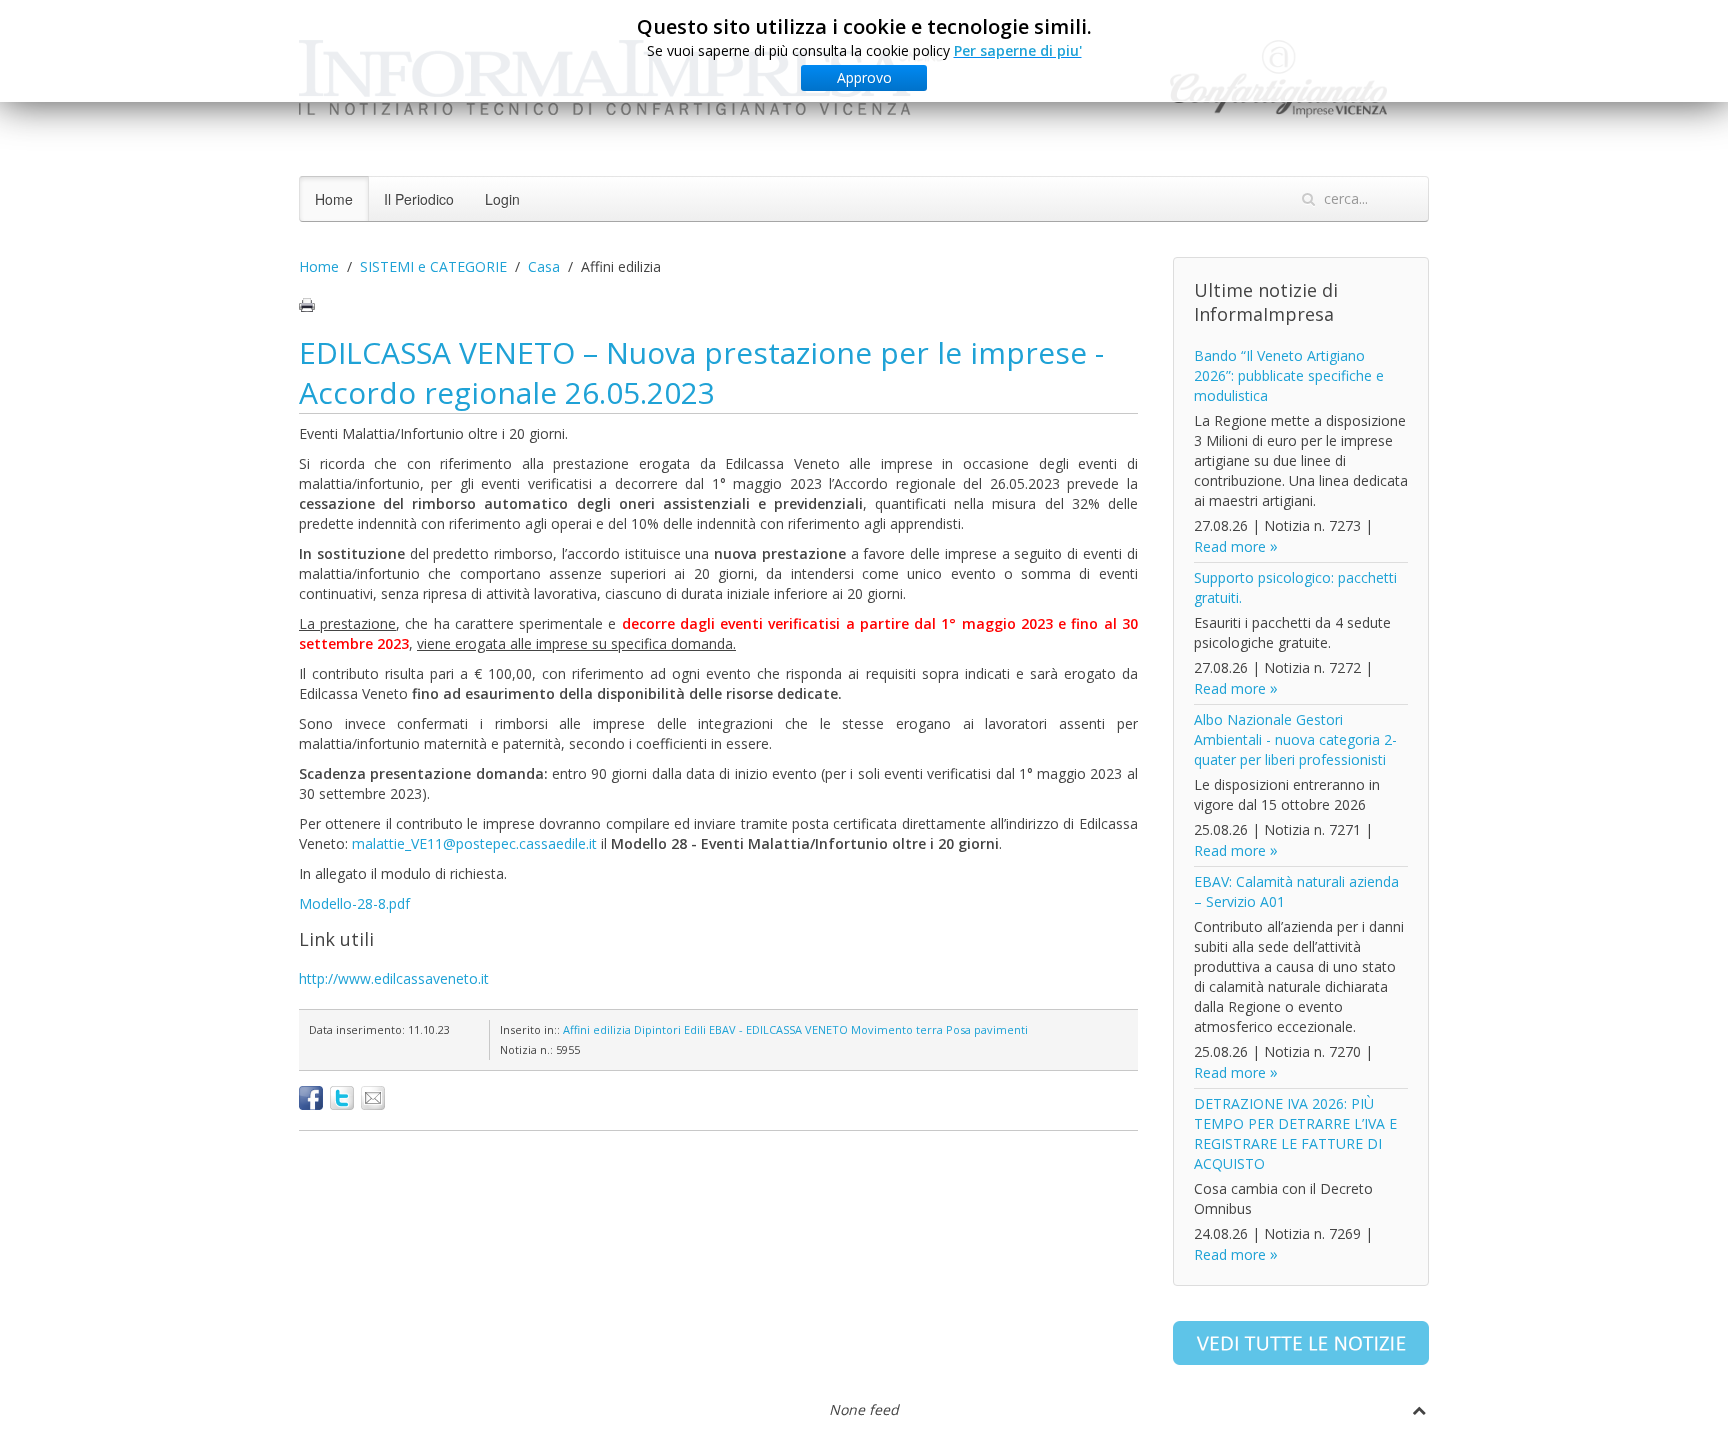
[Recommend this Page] (373, 1098)
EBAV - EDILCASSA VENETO (778, 1029)
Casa (544, 266)
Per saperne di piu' (1018, 50)
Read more (1230, 546)
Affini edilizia (597, 1029)
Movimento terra (897, 1029)
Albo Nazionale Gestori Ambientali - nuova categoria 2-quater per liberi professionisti (1295, 739)
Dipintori (657, 1029)
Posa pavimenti (987, 1029)
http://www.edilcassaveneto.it (394, 978)
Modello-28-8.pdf (354, 903)
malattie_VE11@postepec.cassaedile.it (474, 843)
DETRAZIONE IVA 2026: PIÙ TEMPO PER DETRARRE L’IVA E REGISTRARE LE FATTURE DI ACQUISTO (1295, 1133)
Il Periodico (419, 199)
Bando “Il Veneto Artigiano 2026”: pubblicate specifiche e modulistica (1289, 375)
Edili (695, 1029)
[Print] (307, 305)
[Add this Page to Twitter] (342, 1098)
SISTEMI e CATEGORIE (433, 266)
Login (502, 199)
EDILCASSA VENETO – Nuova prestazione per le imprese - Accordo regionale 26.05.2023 (701, 372)
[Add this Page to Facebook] (311, 1098)
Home (334, 199)
